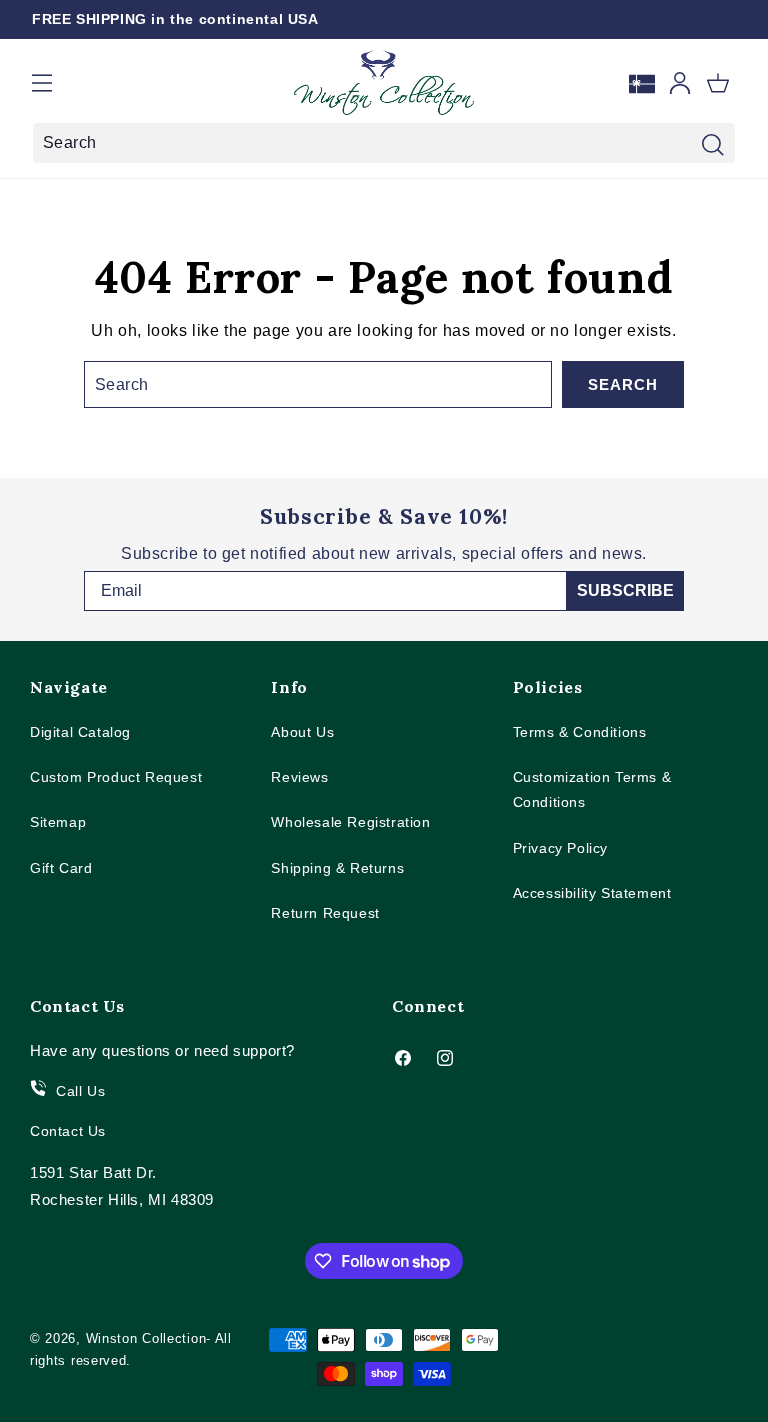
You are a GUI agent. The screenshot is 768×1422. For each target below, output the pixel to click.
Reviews (299, 777)
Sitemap (58, 822)
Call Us (80, 1091)
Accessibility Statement (592, 893)
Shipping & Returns (337, 868)
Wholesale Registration (350, 822)
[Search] (713, 145)
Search (623, 384)
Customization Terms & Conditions (592, 789)
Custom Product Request (116, 777)
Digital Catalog (80, 732)
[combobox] (384, 143)
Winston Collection (146, 1338)
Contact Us (68, 1131)
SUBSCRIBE (625, 590)
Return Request (325, 913)
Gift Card (61, 868)
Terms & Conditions (580, 732)
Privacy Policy (560, 848)
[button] (42, 83)
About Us (302, 732)
